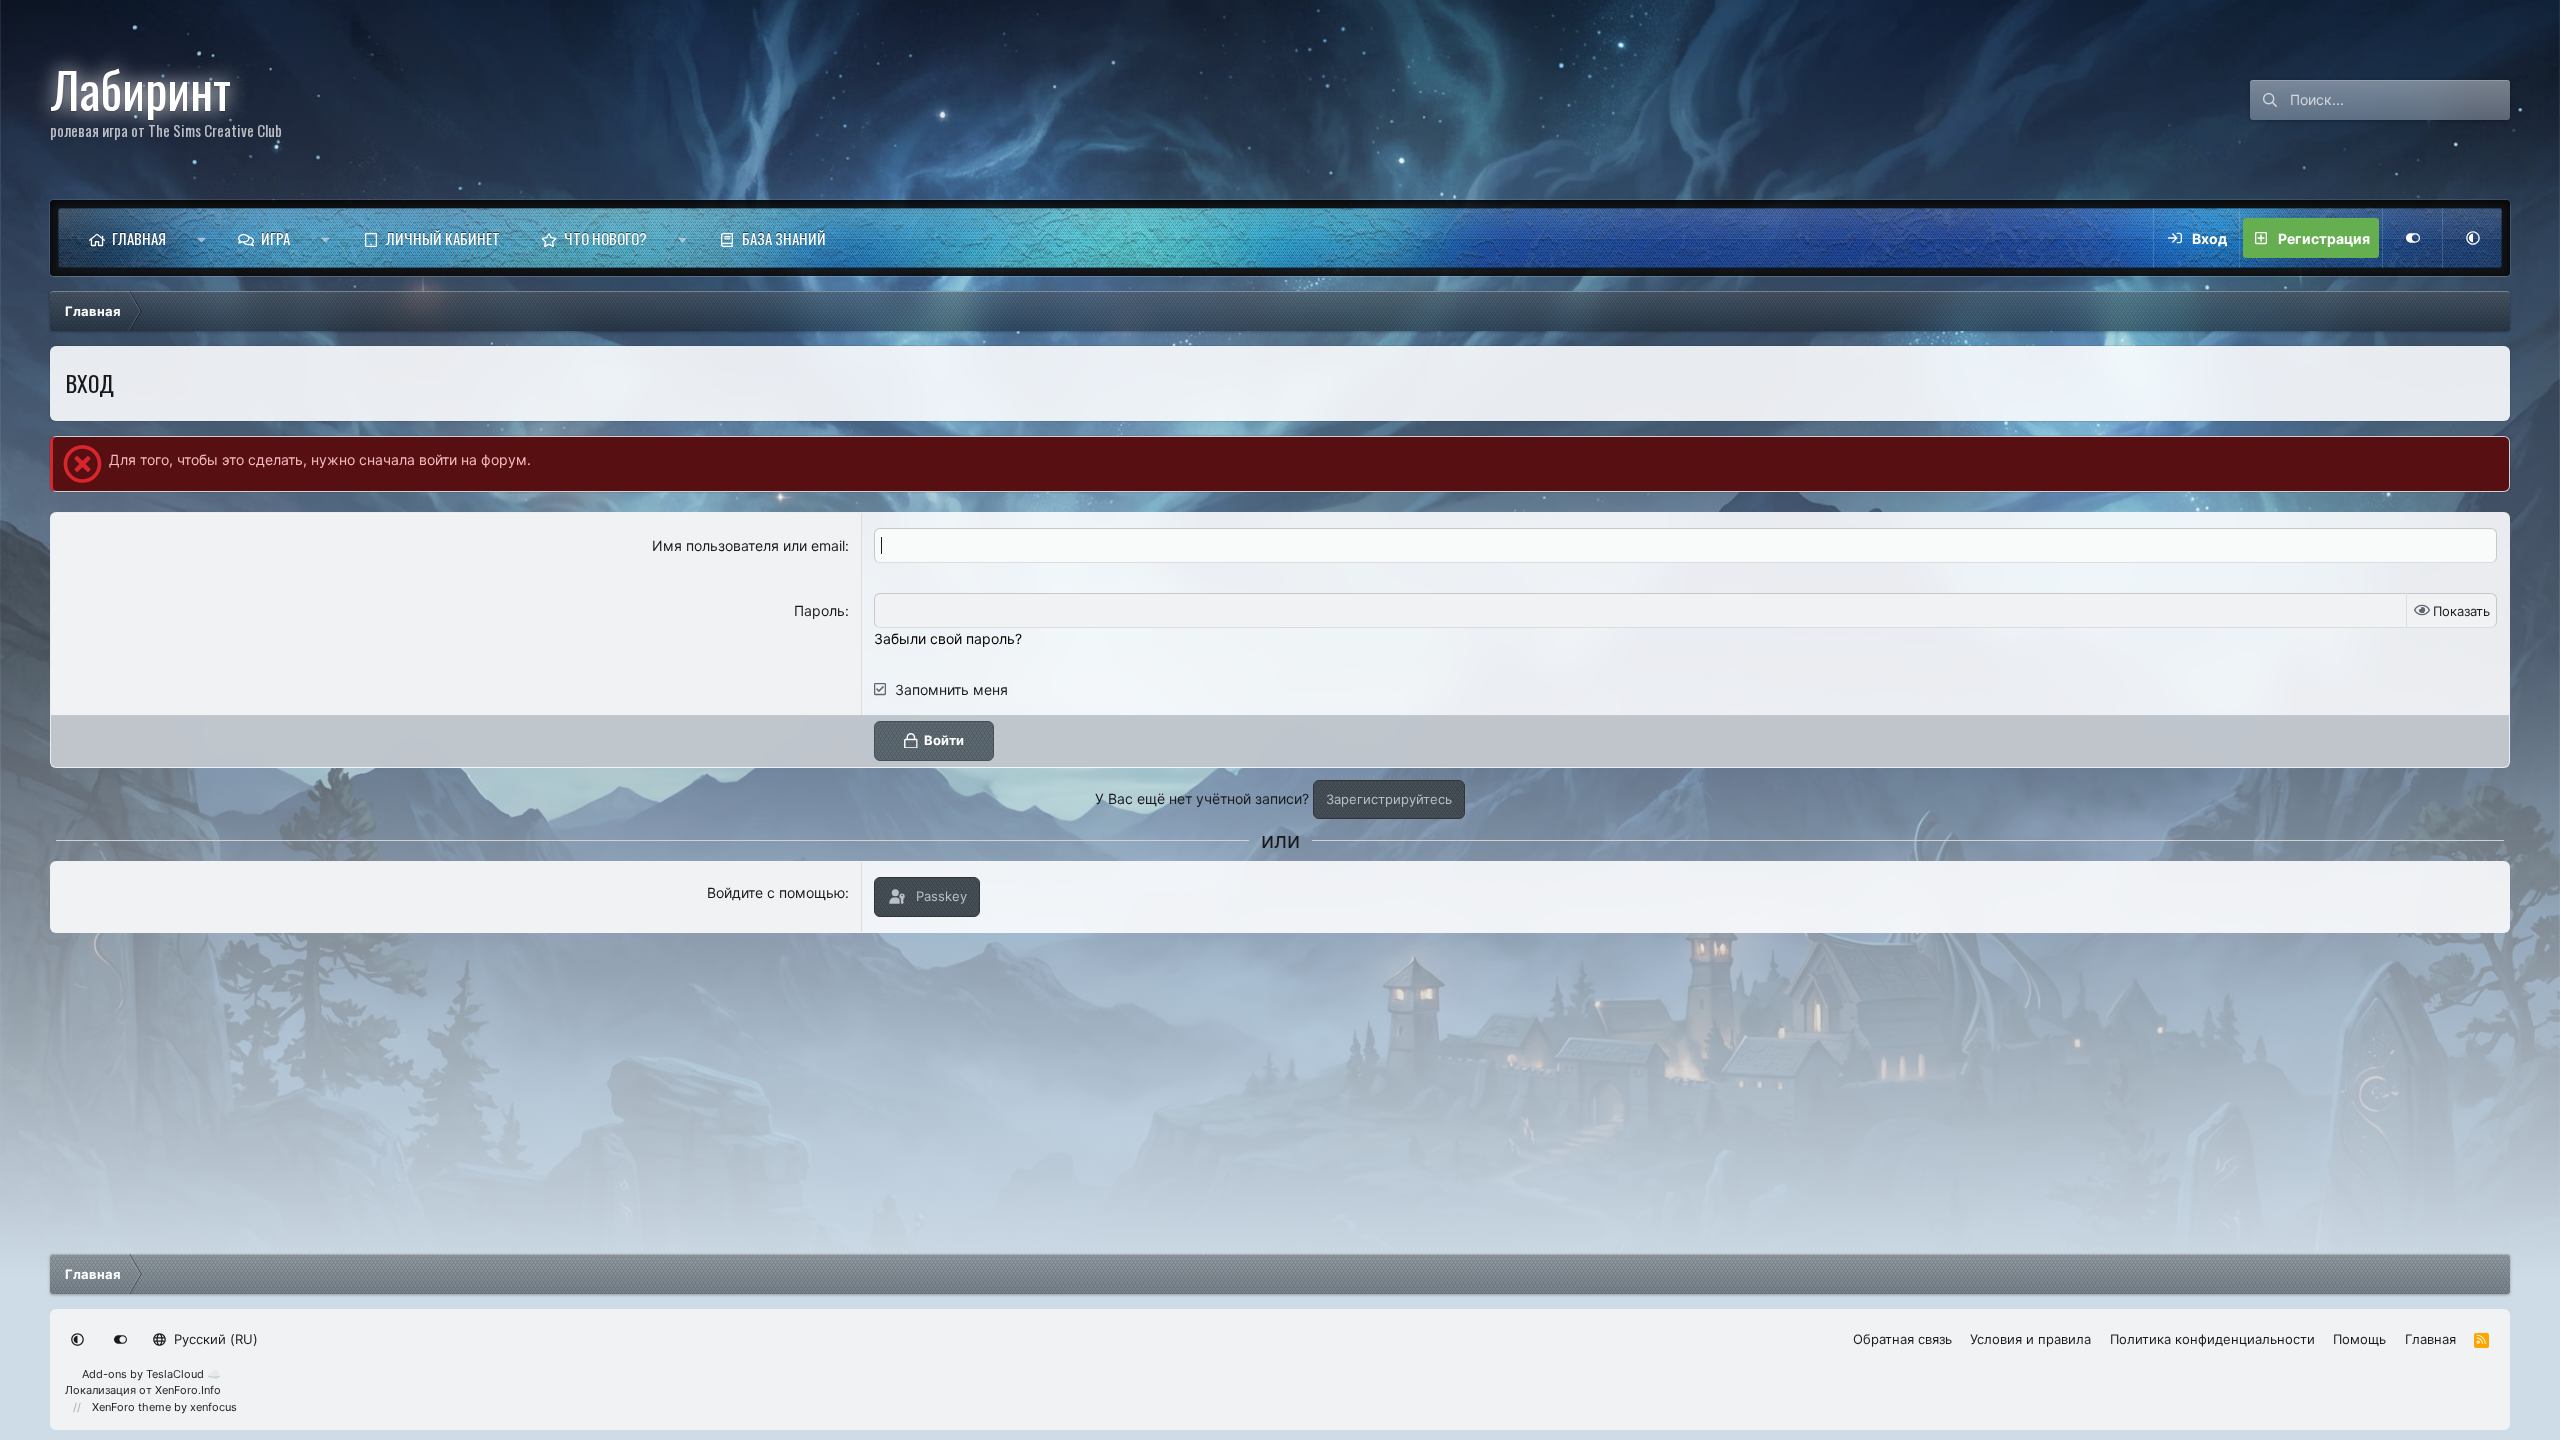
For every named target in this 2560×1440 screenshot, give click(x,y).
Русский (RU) (214, 1339)
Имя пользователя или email (748, 545)
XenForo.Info (188, 1390)
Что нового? (605, 238)
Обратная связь (1902, 1339)
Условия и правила (2030, 1339)
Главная (139, 238)
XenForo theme (131, 1407)
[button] (201, 238)
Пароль (819, 610)
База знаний (784, 238)
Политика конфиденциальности (2212, 1339)
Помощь (2359, 1339)
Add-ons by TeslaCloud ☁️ (151, 1374)
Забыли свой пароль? (948, 638)
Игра (275, 238)
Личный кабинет (443, 238)
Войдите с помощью (776, 892)
